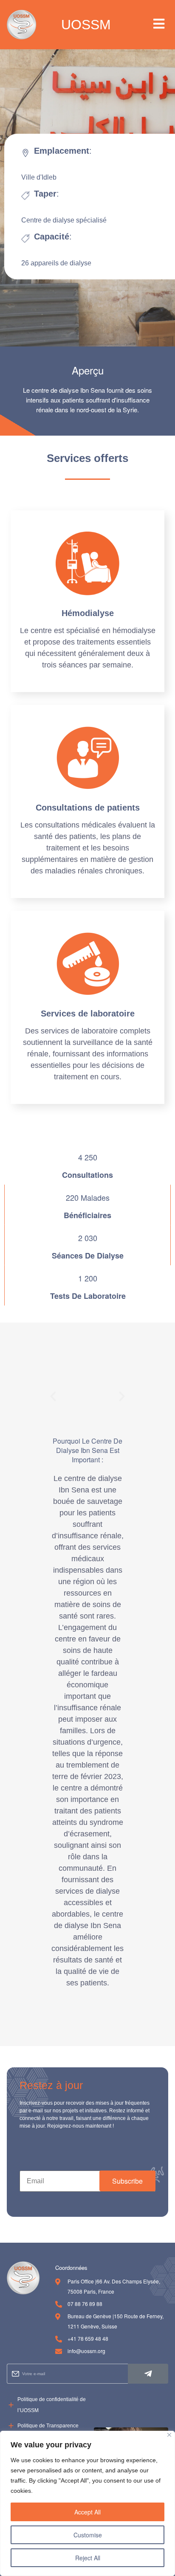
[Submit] (148, 2374)
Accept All (87, 2512)
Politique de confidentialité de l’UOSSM (52, 2405)
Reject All (88, 2558)
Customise (88, 2535)
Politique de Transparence (48, 2426)
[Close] (169, 2435)
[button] (159, 24)
